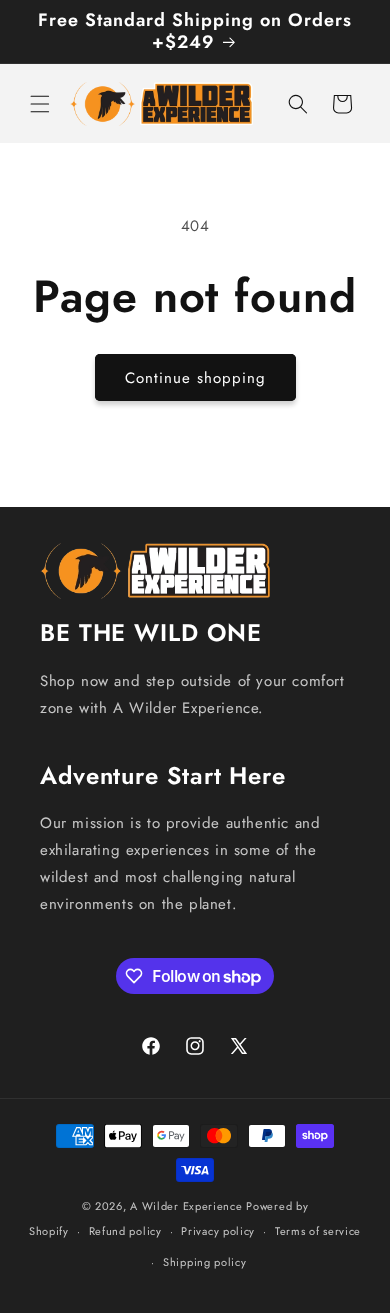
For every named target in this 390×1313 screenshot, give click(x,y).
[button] (40, 104)
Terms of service (318, 1231)
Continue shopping (195, 378)
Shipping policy (205, 1262)
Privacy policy (218, 1231)
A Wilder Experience (186, 1206)
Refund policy (125, 1231)
